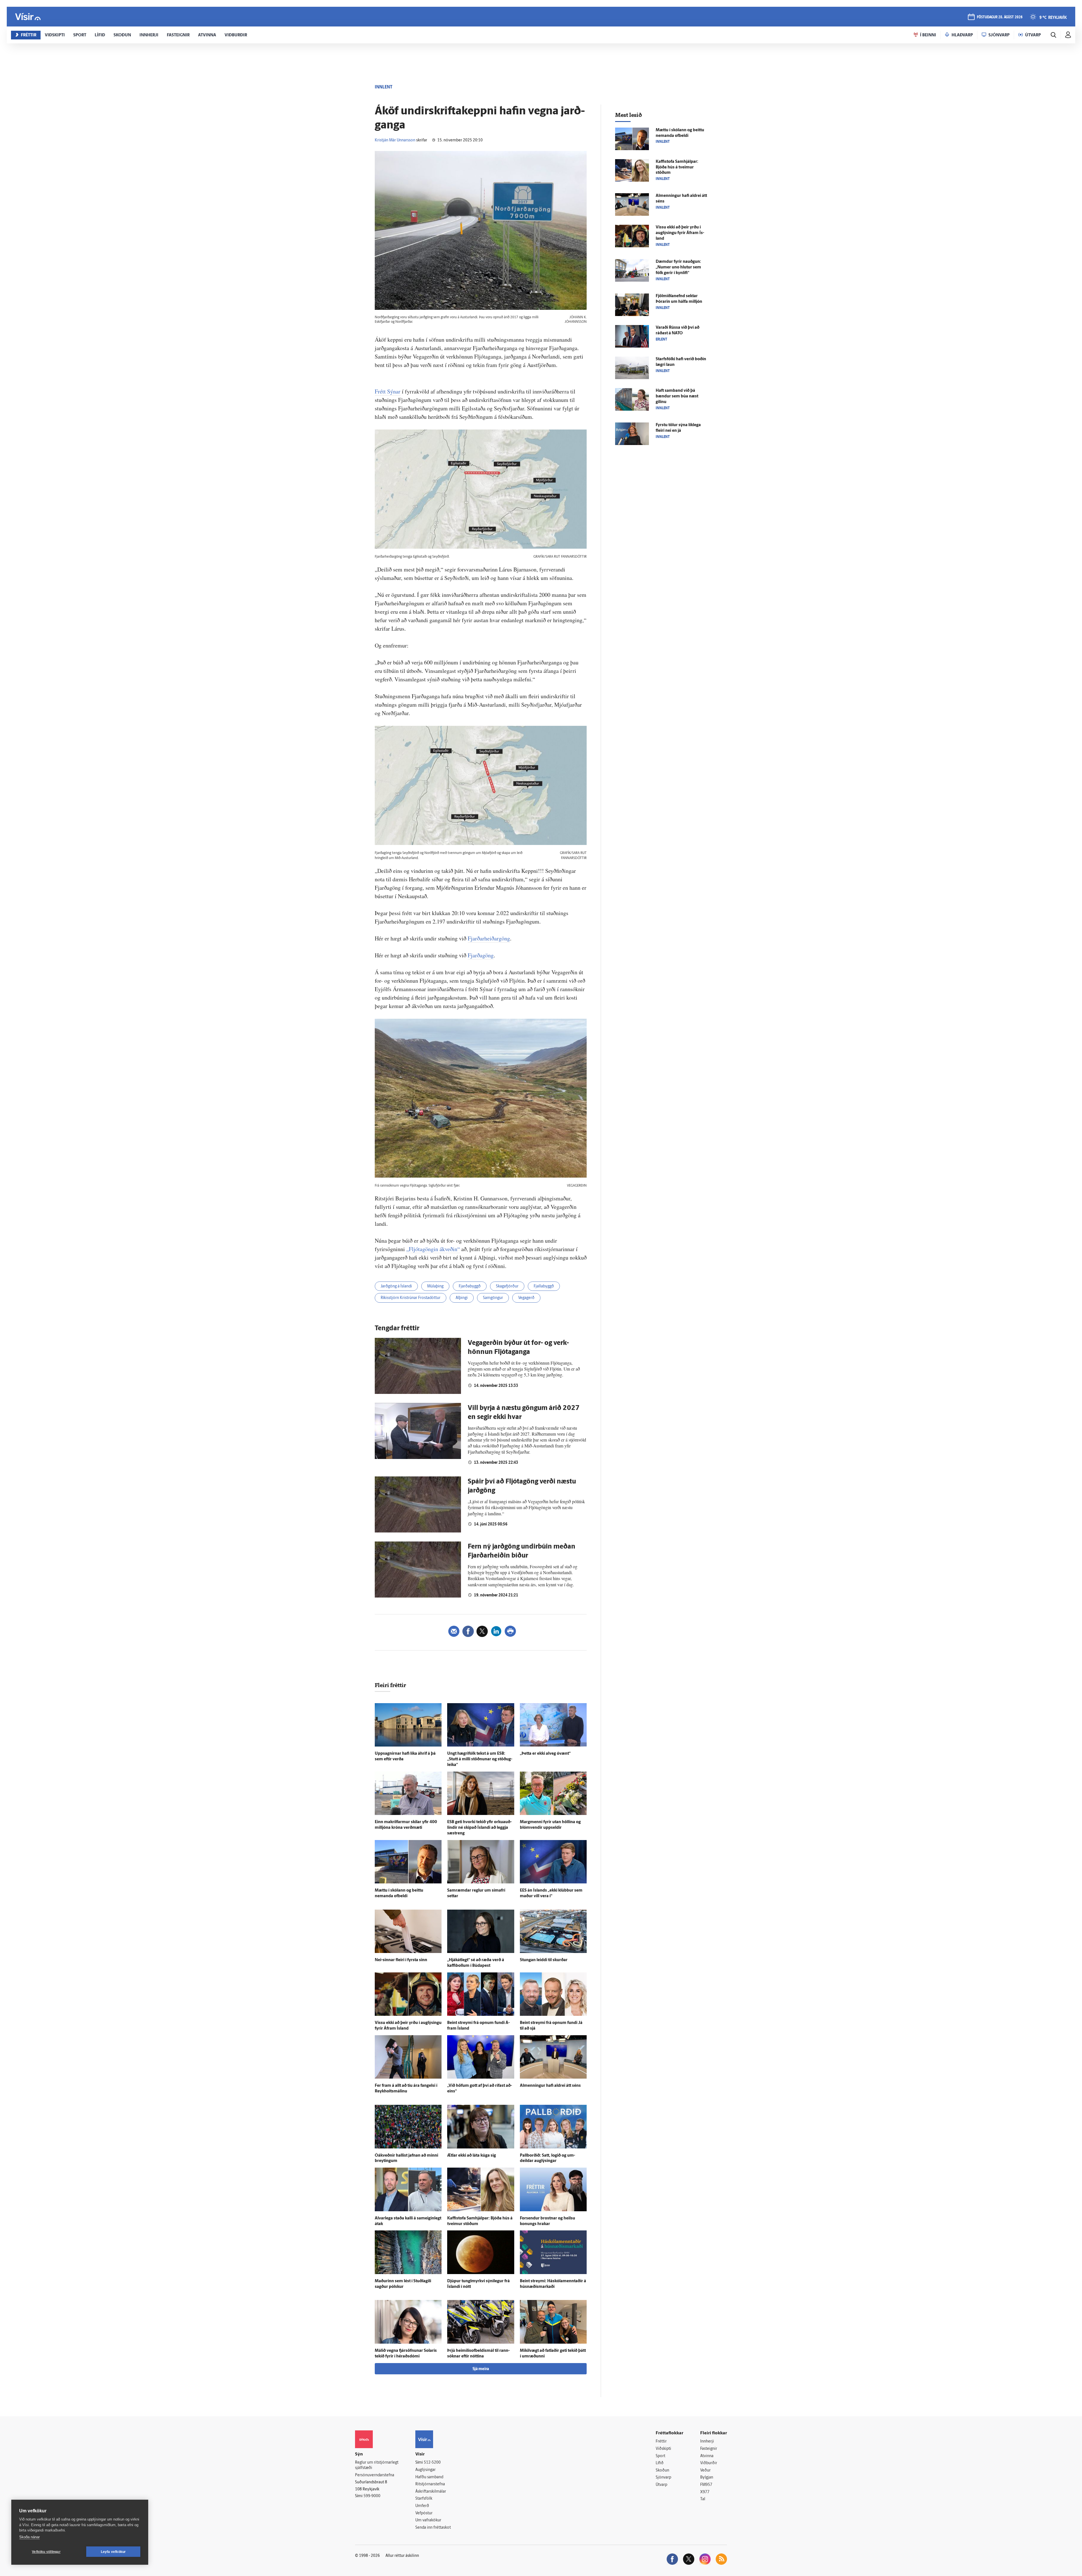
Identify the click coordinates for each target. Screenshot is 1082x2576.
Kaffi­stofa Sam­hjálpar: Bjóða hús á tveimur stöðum (677, 167)
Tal (703, 2499)
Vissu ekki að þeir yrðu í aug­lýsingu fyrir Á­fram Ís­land (680, 233)
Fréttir (661, 2442)
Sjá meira (481, 2369)
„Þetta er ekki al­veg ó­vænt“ (545, 1754)
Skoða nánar (29, 2537)
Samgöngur (493, 1298)
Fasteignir (709, 2449)
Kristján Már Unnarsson (395, 140)
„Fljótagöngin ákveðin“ (433, 1249)
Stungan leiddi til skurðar (544, 1960)
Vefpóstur (424, 2513)
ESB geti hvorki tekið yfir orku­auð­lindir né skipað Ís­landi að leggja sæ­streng (479, 1828)
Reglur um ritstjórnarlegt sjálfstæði (377, 2465)
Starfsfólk (424, 2499)
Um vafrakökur (428, 2520)
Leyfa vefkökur (113, 2552)
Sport (660, 2456)
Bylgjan (707, 2478)
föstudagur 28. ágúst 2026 (1000, 17)
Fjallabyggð (544, 1286)
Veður (705, 2471)
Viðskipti (663, 2449)
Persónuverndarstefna (375, 2475)
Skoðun (662, 2471)
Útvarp (661, 2485)
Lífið (660, 2463)
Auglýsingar (425, 2470)
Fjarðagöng (481, 955)
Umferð (422, 2506)
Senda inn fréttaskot (433, 2528)
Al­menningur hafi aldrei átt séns (550, 2086)
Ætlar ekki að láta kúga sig (472, 2156)
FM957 (706, 2485)
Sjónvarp (663, 2478)
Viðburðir (709, 2463)
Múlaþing (435, 1286)
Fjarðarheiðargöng (489, 938)
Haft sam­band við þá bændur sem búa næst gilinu (677, 396)
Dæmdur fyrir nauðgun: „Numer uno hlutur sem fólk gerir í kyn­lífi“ (678, 267)
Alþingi (462, 1298)
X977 (705, 2492)
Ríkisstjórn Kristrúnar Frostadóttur (411, 1298)
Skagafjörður (507, 1286)
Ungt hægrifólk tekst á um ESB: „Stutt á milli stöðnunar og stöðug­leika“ (480, 1759)
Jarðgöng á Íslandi (396, 1286)
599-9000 (372, 2496)
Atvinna (707, 2456)
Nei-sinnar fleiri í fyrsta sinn (401, 1960)
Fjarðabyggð (470, 1286)
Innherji (707, 2442)
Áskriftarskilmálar (431, 2492)
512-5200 (432, 2463)
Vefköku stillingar (46, 2552)
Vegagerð (526, 1298)
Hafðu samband (429, 2477)
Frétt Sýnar (388, 391)
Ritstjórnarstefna (430, 2484)
